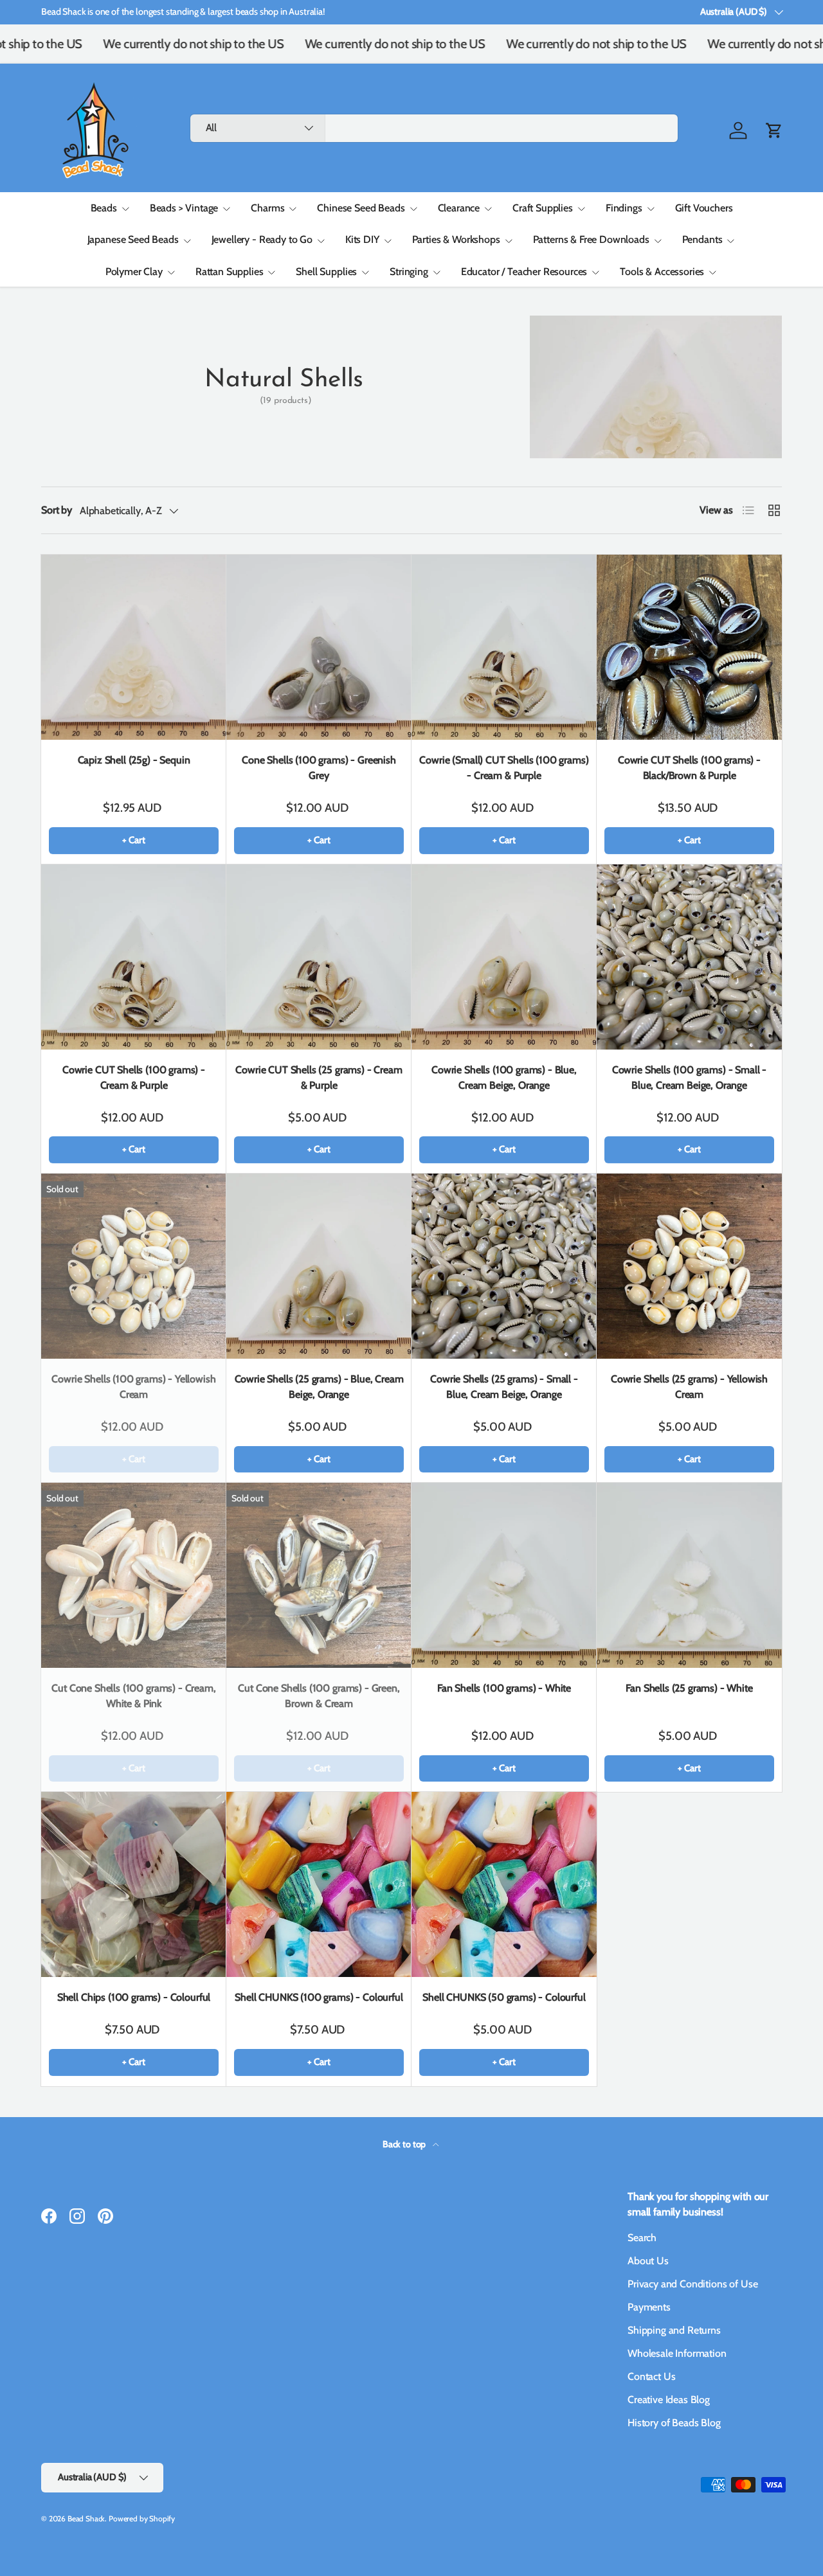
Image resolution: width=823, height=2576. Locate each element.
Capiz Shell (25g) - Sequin (134, 760)
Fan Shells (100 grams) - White (504, 1688)
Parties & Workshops (456, 239)
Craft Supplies (543, 208)
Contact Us (651, 2376)
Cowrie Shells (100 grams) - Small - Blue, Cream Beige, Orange (689, 1078)
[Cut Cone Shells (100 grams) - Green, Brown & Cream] (319, 1575)
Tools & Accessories (662, 272)
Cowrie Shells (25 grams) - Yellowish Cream (689, 1387)
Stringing (409, 272)
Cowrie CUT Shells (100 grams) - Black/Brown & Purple (689, 768)
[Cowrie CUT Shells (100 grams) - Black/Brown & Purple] (689, 647)
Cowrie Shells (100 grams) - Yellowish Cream (133, 1387)
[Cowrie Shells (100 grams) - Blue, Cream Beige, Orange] (504, 957)
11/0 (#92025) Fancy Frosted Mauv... (707, 2533)
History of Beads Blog (674, 2423)
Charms (267, 208)
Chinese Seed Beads (361, 208)
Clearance (459, 208)
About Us (648, 2261)
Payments (649, 2307)
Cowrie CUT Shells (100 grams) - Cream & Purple (134, 1078)
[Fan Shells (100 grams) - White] (504, 1575)
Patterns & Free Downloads (591, 239)
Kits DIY (362, 239)
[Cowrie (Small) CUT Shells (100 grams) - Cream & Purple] (504, 647)
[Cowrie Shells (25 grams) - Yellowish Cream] (689, 1266)
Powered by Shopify (142, 2518)
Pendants (702, 239)
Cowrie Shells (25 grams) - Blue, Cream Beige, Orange (319, 1387)
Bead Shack (86, 2518)
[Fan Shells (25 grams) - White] (689, 1575)
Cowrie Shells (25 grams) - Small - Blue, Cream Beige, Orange (504, 1387)
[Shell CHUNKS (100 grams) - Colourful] (319, 1884)
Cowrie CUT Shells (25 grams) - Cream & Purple (319, 1078)
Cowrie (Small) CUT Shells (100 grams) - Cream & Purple (504, 768)
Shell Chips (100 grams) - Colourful (134, 1997)
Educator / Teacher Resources (524, 272)
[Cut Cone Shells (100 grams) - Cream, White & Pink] (134, 1575)
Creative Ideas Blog (669, 2400)
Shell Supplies (326, 272)
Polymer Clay (134, 272)
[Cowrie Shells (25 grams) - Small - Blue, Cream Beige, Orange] (504, 1266)
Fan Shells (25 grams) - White (689, 1688)
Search (642, 2238)
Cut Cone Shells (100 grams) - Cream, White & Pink (133, 1696)
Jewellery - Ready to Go (262, 239)
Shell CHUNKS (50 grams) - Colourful (504, 1997)
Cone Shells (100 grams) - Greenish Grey (319, 768)
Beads (104, 208)
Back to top (405, 2144)
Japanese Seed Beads (133, 239)
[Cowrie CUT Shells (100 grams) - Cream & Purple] (134, 957)
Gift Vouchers (704, 208)
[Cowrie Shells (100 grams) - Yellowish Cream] (134, 1266)
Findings (624, 208)
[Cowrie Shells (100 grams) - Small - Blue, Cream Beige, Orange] (689, 957)
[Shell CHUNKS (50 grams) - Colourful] (504, 1884)
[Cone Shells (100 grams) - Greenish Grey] (319, 647)
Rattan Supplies (230, 272)
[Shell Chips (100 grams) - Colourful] (134, 1884)
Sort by (57, 510)
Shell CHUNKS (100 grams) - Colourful (319, 1997)
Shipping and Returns (674, 2330)
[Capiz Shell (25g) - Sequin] (134, 647)
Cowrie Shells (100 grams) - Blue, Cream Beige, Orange (504, 1078)
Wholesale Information (677, 2353)
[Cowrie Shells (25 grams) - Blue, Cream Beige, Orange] (319, 1266)
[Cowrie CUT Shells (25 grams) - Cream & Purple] (319, 957)
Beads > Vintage (184, 208)
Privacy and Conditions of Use (692, 2284)
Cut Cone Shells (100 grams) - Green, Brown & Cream (319, 1696)
